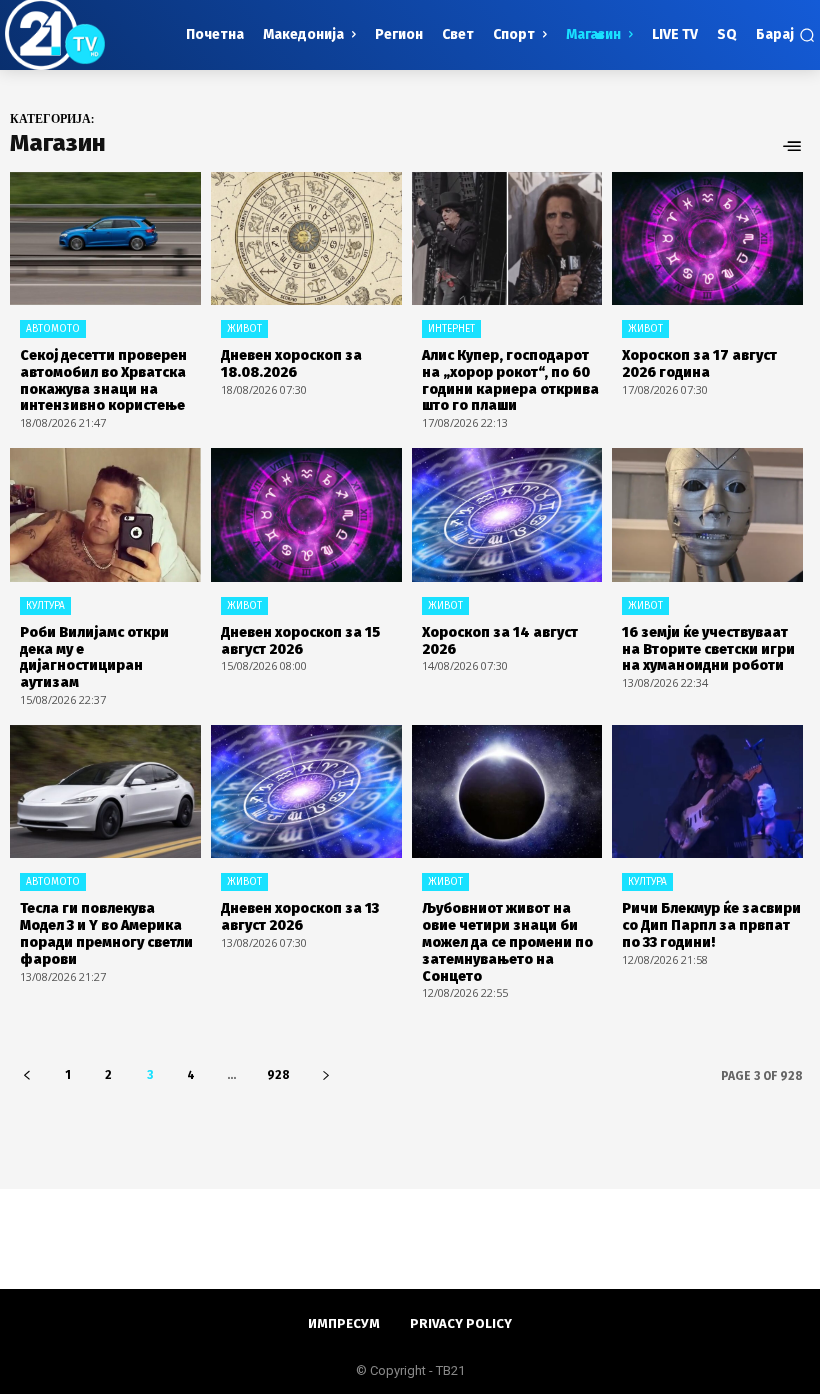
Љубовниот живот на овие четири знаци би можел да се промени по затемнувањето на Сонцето (507, 942)
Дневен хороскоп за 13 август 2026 (300, 917)
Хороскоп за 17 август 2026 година (699, 364)
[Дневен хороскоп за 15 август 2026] (306, 515)
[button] (785, 35)
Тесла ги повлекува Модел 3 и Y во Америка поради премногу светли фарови (106, 933)
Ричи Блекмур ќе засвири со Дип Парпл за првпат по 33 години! (711, 925)
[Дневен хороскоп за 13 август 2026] (306, 792)
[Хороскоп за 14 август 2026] (507, 515)
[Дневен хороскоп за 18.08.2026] (306, 239)
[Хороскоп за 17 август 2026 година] (707, 239)
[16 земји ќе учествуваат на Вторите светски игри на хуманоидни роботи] (707, 515)
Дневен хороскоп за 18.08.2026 (291, 364)
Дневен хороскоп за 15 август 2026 (300, 641)
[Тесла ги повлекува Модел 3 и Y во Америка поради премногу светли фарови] (105, 792)
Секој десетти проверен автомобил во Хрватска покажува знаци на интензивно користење (103, 380)
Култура (45, 606)
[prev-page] (26, 1075)
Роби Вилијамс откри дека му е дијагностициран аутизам (94, 657)
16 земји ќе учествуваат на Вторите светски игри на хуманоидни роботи (708, 649)
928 (278, 1075)
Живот (244, 329)
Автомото (53, 329)
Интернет (451, 329)
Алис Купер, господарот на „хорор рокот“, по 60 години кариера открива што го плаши (510, 380)
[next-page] (325, 1075)
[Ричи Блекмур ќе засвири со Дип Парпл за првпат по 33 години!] (707, 792)
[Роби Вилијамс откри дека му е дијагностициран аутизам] (105, 515)
